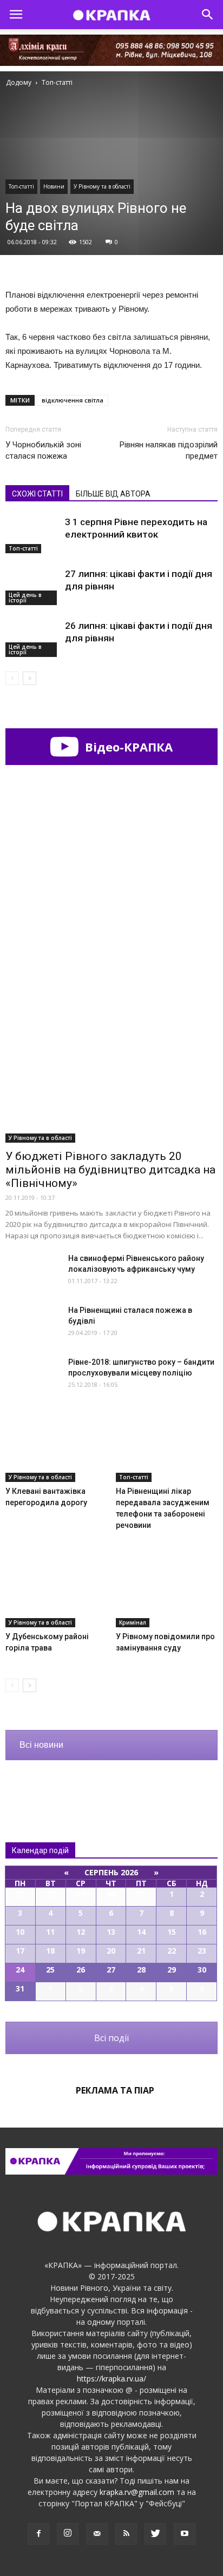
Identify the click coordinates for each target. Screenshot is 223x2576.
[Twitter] (155, 2534)
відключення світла (73, 400)
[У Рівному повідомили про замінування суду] (167, 1592)
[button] (208, 15)
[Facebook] (38, 2534)
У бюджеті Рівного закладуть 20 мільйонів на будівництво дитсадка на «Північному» (110, 1170)
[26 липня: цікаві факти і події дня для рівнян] (32, 638)
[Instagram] (68, 2534)
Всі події (111, 2038)
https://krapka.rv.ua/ (111, 2379)
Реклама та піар (115, 2090)
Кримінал (133, 1622)
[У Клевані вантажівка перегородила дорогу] (57, 1447)
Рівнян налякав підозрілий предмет (169, 450)
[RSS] (126, 2534)
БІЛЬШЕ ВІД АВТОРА (113, 494)
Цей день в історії (25, 598)
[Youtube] (185, 2534)
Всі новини (41, 1745)
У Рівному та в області (102, 186)
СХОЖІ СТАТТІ (37, 494)
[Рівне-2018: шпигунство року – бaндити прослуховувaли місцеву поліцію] (32, 1376)
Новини (54, 186)
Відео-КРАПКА (127, 747)
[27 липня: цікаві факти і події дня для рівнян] (32, 586)
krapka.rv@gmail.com (137, 2492)
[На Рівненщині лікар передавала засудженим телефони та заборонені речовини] (167, 1447)
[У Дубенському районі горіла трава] (57, 1592)
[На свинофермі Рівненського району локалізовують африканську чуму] (32, 1272)
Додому (19, 82)
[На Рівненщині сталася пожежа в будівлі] (32, 1323)
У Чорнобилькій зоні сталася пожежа (43, 450)
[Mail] (97, 2534)
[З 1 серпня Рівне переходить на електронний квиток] (32, 535)
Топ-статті (21, 186)
